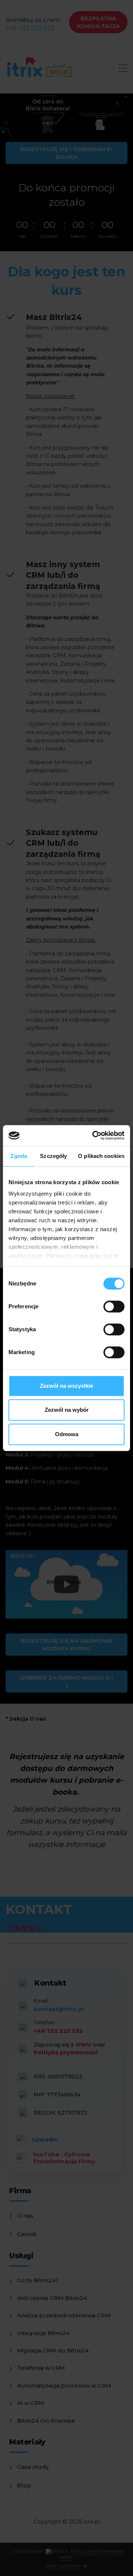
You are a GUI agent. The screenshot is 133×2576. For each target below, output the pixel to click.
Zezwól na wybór (67, 1410)
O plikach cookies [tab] (101, 1156)
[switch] (114, 1306)
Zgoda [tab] (19, 1156)
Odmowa (67, 1434)
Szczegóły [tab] (53, 1156)
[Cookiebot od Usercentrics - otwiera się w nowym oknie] (94, 1135)
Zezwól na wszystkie (66, 1386)
